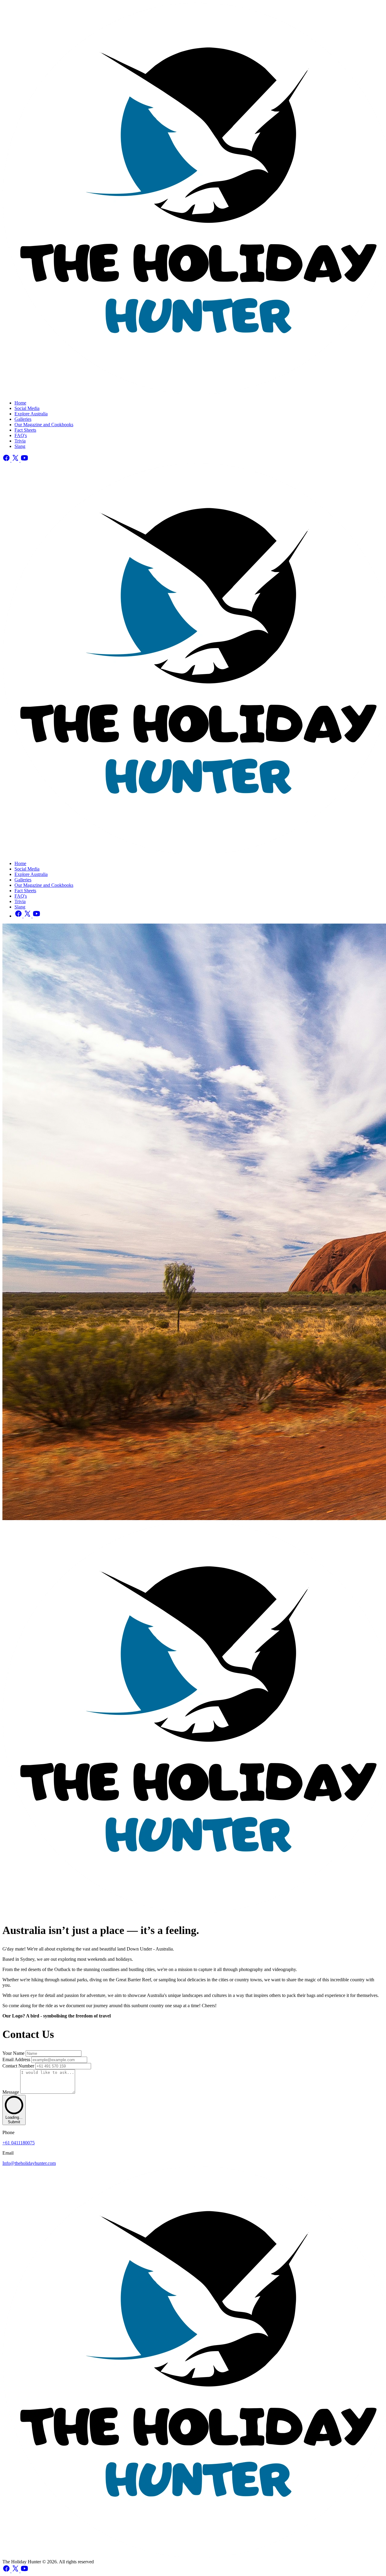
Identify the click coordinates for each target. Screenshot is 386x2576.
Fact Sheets (25, 430)
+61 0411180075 (19, 2143)
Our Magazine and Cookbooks (44, 425)
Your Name (14, 2053)
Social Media (27, 408)
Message (11, 2092)
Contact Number (19, 2066)
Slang (20, 446)
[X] (16, 460)
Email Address (17, 2060)
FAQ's (21, 435)
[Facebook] (7, 460)
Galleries (23, 419)
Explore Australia (31, 414)
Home (20, 403)
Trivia (20, 441)
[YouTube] (24, 460)
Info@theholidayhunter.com (29, 2163)
